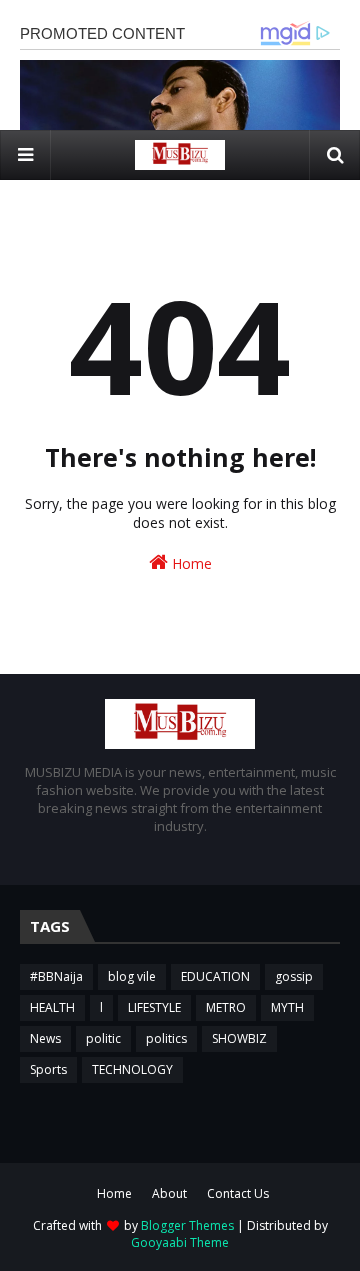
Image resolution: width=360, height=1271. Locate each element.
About (169, 1193)
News (45, 1038)
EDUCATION (215, 976)
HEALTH (52, 1007)
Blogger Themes (187, 1225)
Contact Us (238, 1193)
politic (103, 1038)
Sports (48, 1069)
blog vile (132, 976)
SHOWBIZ (239, 1038)
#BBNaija (56, 976)
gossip (294, 976)
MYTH (287, 1007)
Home (190, 563)
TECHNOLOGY (132, 1069)
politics (166, 1038)
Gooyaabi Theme (180, 1242)
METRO (226, 1007)
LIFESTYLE (154, 1007)
